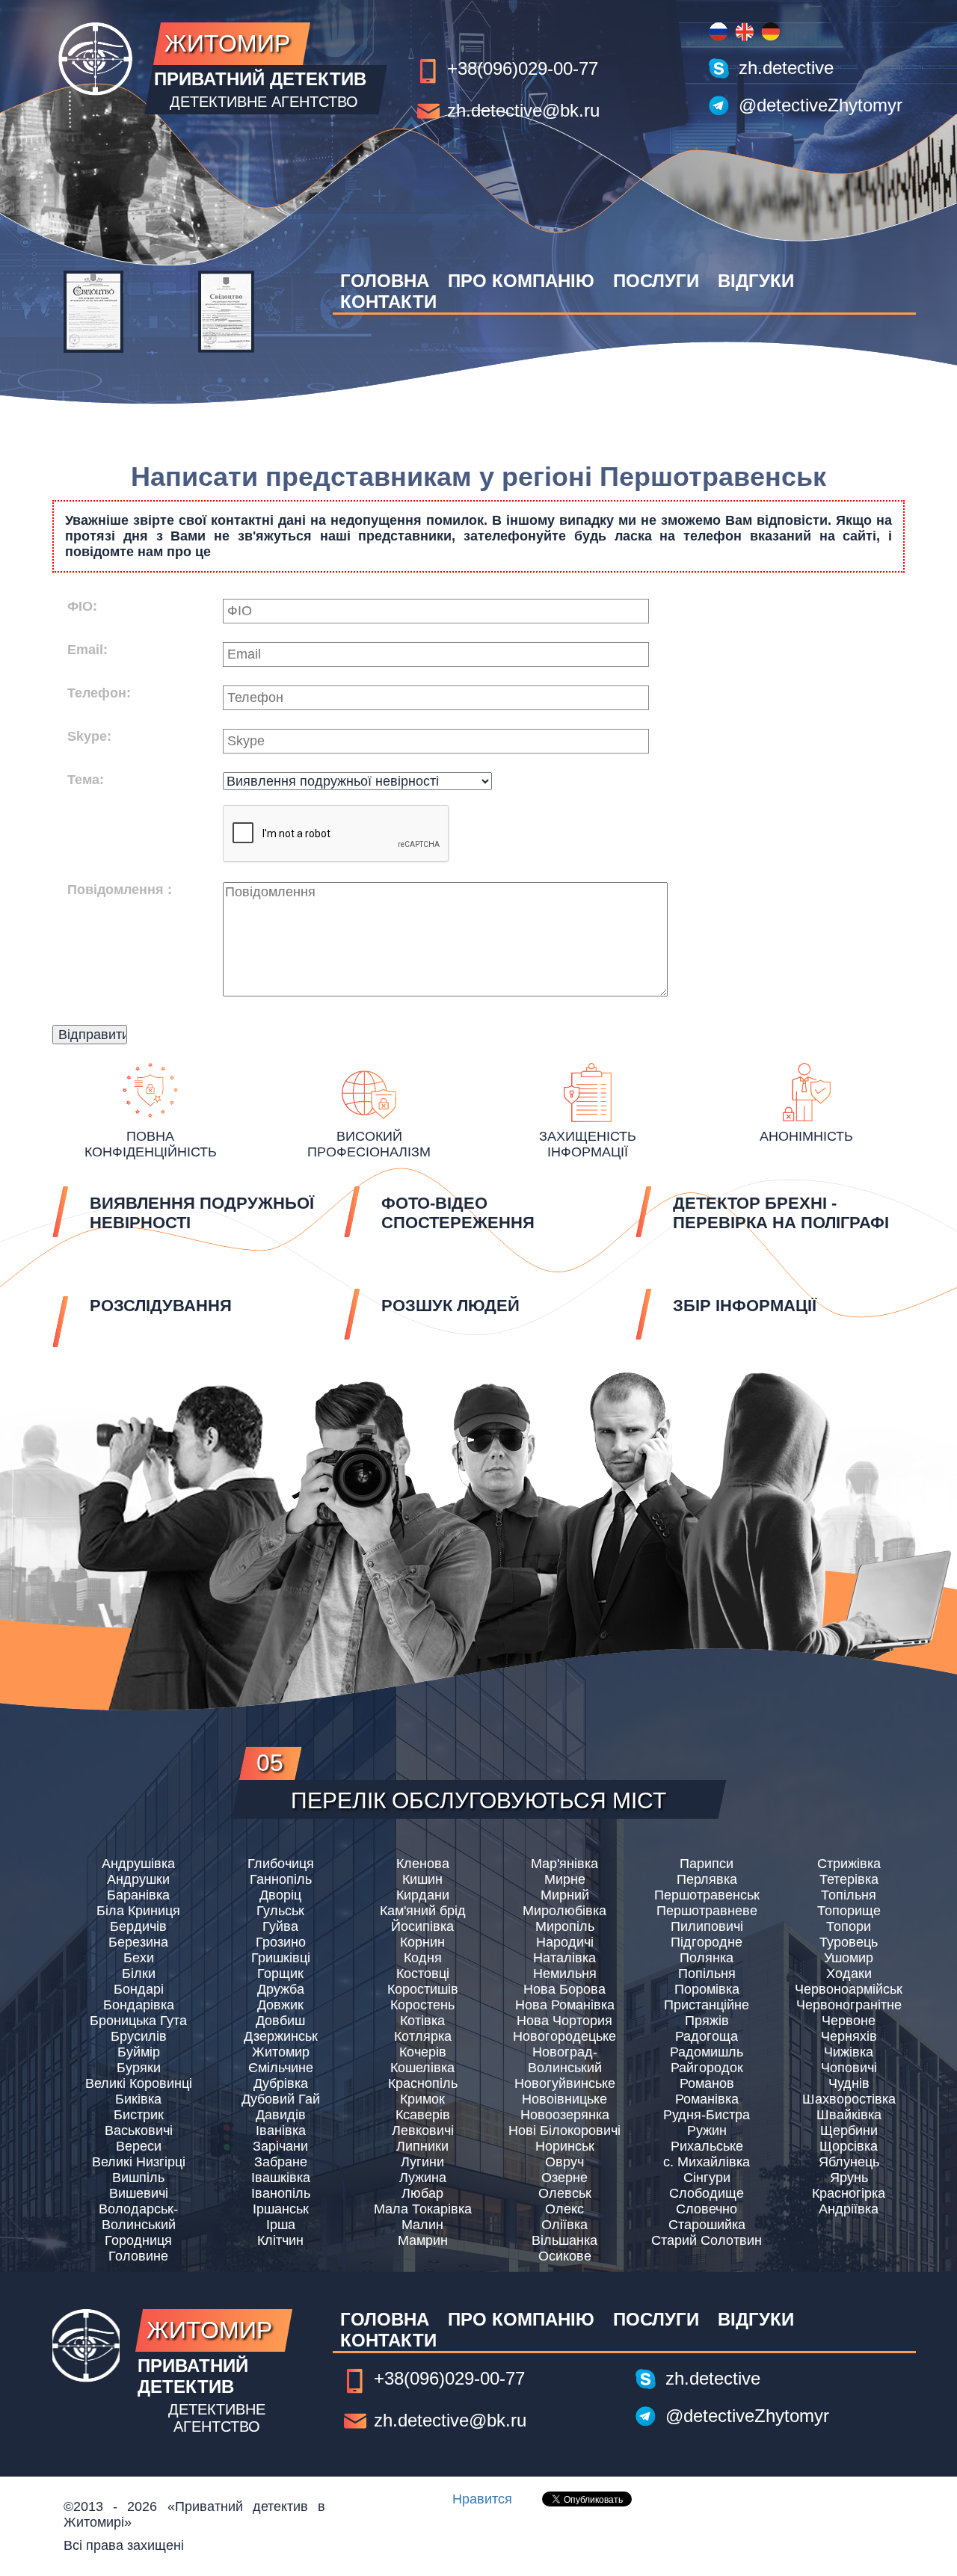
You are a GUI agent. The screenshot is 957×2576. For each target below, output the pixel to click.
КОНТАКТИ (388, 302)
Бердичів (138, 1926)
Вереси (139, 2146)
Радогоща (707, 2036)
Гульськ (280, 1911)
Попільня (707, 1973)
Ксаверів (423, 2115)
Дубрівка (281, 2083)
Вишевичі (139, 2193)
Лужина (423, 2178)
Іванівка (281, 2130)
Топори (849, 1926)
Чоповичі (849, 2068)
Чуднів (849, 2083)
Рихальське (707, 2146)
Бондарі (139, 1989)
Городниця (138, 2240)
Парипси (707, 1864)
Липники (422, 2146)
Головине (138, 2256)
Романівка (707, 2099)
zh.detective (786, 68)
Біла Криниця (138, 1911)
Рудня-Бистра (707, 2115)
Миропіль (565, 1926)
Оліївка (564, 2225)
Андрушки (138, 1879)
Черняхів (849, 2036)
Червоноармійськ (849, 1989)
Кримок (422, 2099)
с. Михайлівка (707, 2162)
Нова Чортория (564, 2021)
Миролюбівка (564, 1911)
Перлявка (707, 1879)
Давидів (281, 2115)
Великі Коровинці (139, 2083)
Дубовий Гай (281, 2099)
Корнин (422, 1942)
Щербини (849, 2130)
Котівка (422, 2021)
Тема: (86, 780)
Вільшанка (564, 2240)
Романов (707, 2083)
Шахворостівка (849, 2099)
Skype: (89, 736)
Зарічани (280, 2146)
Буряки (139, 2068)
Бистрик (139, 2115)
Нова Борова (564, 1989)
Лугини (422, 2162)
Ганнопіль (281, 1879)
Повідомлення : (120, 890)
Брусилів (139, 2036)
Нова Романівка (565, 2005)
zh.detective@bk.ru (523, 110)
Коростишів (423, 1989)
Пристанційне (707, 2005)
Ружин (707, 2130)
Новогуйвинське (565, 2083)
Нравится (482, 2499)
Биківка (138, 2099)
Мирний (565, 1895)
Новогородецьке (564, 2036)
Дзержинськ (281, 2036)
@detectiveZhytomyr (821, 105)
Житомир (281, 2052)
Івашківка (281, 2178)
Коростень (422, 2005)
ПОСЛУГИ (656, 281)
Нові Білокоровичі (564, 2130)
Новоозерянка (565, 2115)
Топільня (849, 1895)
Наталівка (564, 1958)
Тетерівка (849, 1879)
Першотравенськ (707, 1895)
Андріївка (849, 2209)
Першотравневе (707, 1911)
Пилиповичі (707, 1926)
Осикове (565, 2256)
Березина (138, 1942)
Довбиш (280, 2021)
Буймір (139, 2052)
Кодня (423, 1958)
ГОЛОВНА (385, 281)
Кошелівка (422, 2068)
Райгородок (707, 2068)
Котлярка (423, 2036)
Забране (281, 2162)
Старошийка (707, 2225)
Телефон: (99, 693)
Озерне (564, 2178)
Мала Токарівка (423, 2209)
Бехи (139, 1958)
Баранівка (138, 1895)
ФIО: (82, 606)
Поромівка (707, 1989)
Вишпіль (138, 2178)
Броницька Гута (138, 2021)
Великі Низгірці (139, 2162)
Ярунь (849, 2178)
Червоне (849, 2021)
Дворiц (280, 1895)
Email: (87, 650)
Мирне (565, 1879)
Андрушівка (138, 1864)
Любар (422, 2193)
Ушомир (849, 1958)
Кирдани (423, 1895)
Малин (422, 2225)
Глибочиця (281, 1864)
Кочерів (423, 2052)
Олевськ (565, 2193)
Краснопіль (423, 2083)
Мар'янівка (564, 1864)
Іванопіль (281, 2193)
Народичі (565, 1942)
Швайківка (849, 2115)
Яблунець (849, 2162)
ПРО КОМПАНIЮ (521, 281)
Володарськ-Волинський (138, 2217)
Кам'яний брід (423, 1911)
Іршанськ (281, 2209)
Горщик (280, 1973)
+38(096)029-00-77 (523, 68)
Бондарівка (139, 2005)
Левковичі (423, 2130)
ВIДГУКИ (756, 281)
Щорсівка (849, 2146)
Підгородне (707, 1942)
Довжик (280, 2005)
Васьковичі (139, 2130)
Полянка (707, 1958)
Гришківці (281, 1958)
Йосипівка (422, 1926)
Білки (139, 1973)
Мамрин (423, 2240)
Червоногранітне (849, 2005)
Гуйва (280, 1926)
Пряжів (707, 2021)
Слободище (707, 2193)
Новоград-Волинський (565, 2060)
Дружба (281, 1989)
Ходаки (849, 1973)
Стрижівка (849, 1864)
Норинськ (565, 2146)
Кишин (422, 1879)
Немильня (565, 1973)
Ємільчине (281, 2068)
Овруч (564, 2162)
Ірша (281, 2225)
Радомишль (707, 2052)
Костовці (423, 1973)
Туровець (849, 1942)
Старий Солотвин (707, 2240)
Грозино (281, 1942)
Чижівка (849, 2052)
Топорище (849, 1911)
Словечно (707, 2209)
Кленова (423, 1864)
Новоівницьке (564, 2099)
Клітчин (280, 2240)
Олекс (564, 2209)
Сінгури (707, 2178)
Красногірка (849, 2193)
